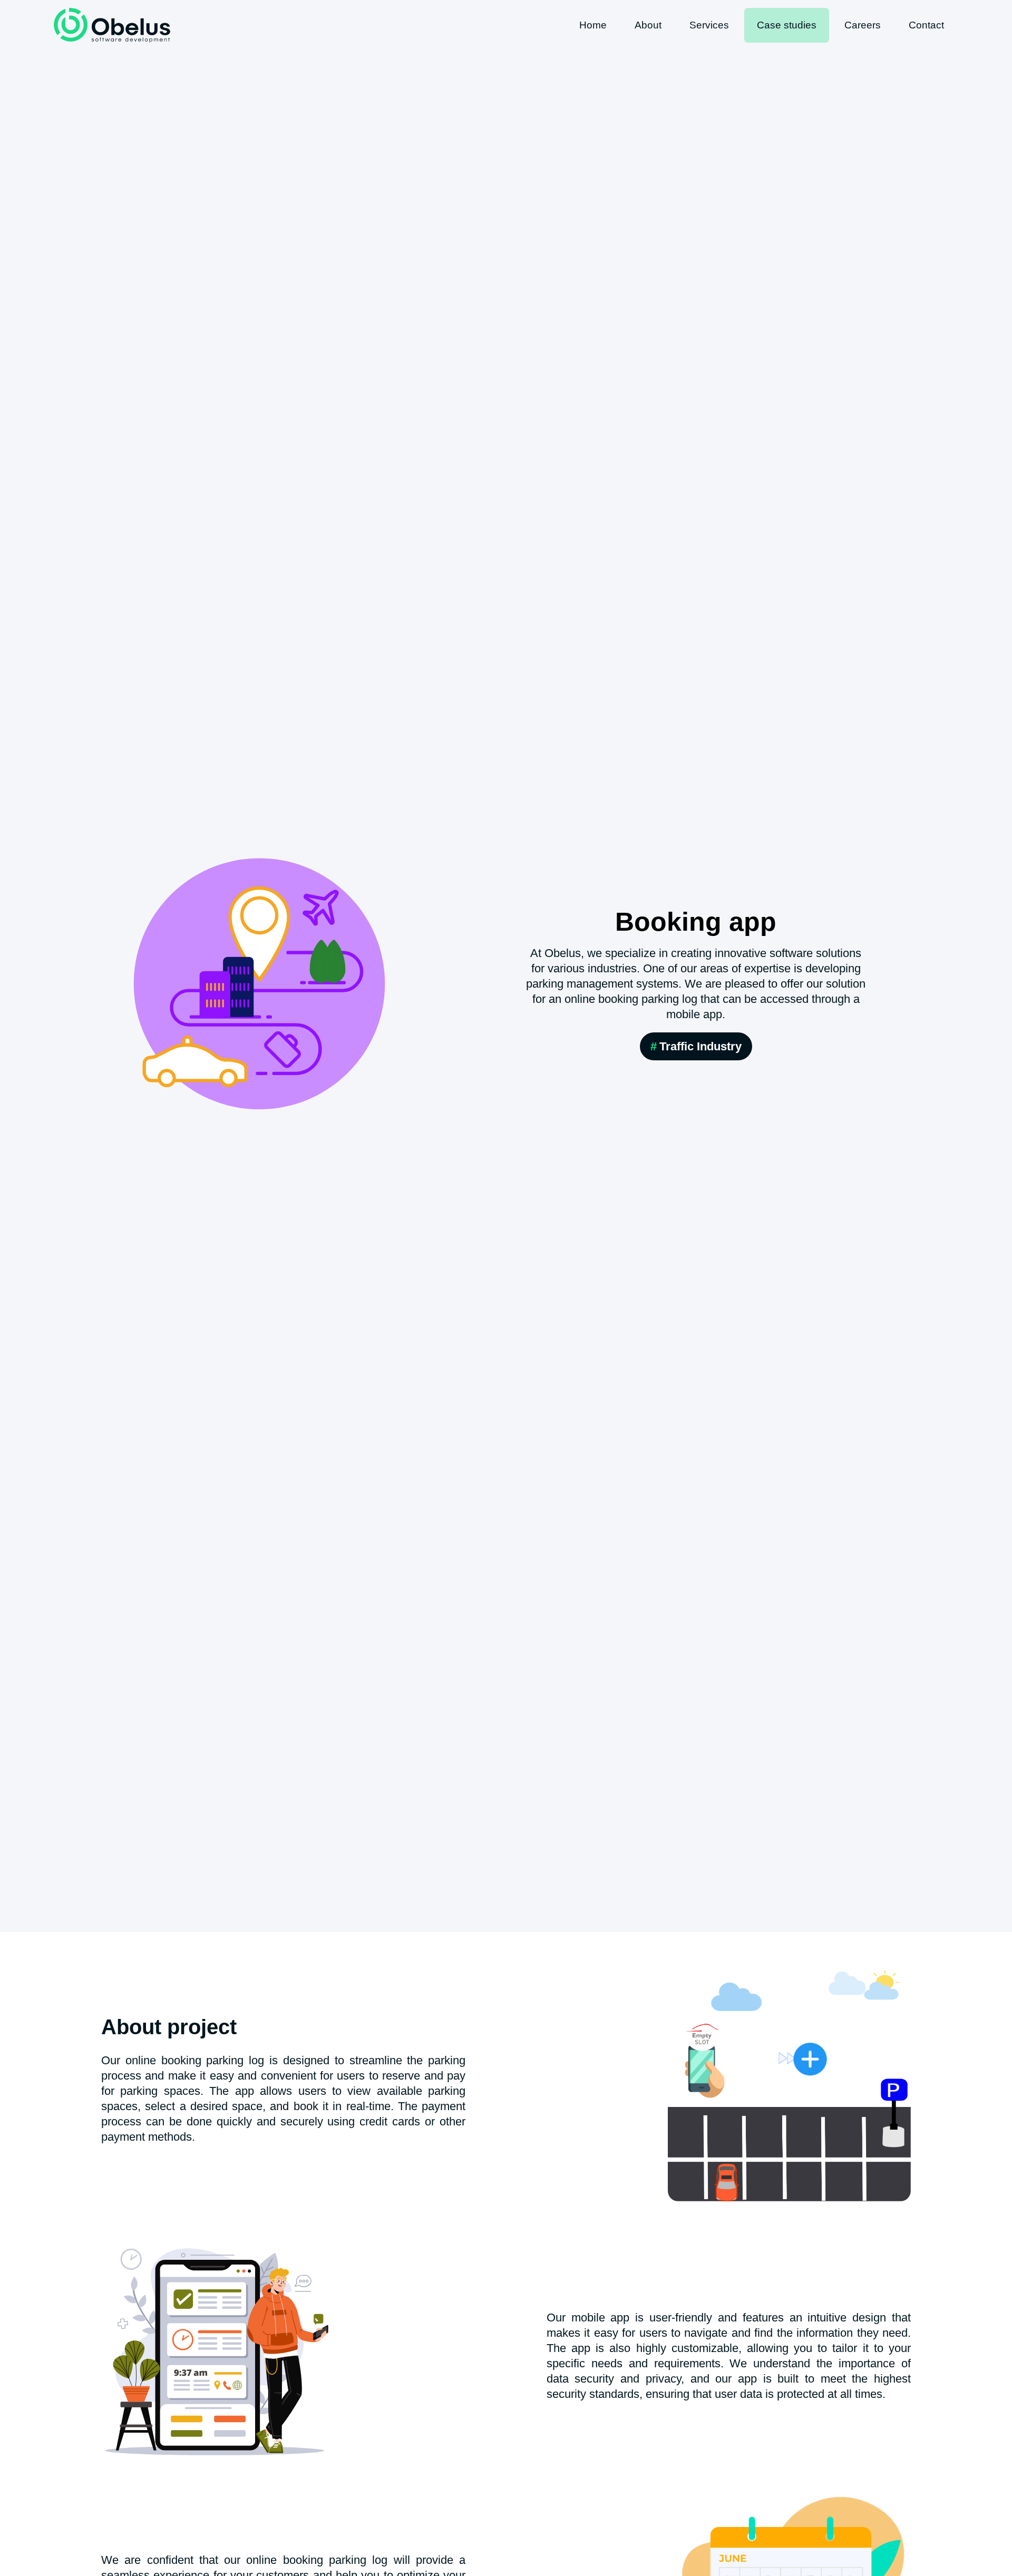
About (648, 25)
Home (593, 25)
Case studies (787, 25)
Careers (863, 25)
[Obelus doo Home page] (112, 25)
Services (709, 25)
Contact (926, 25)
